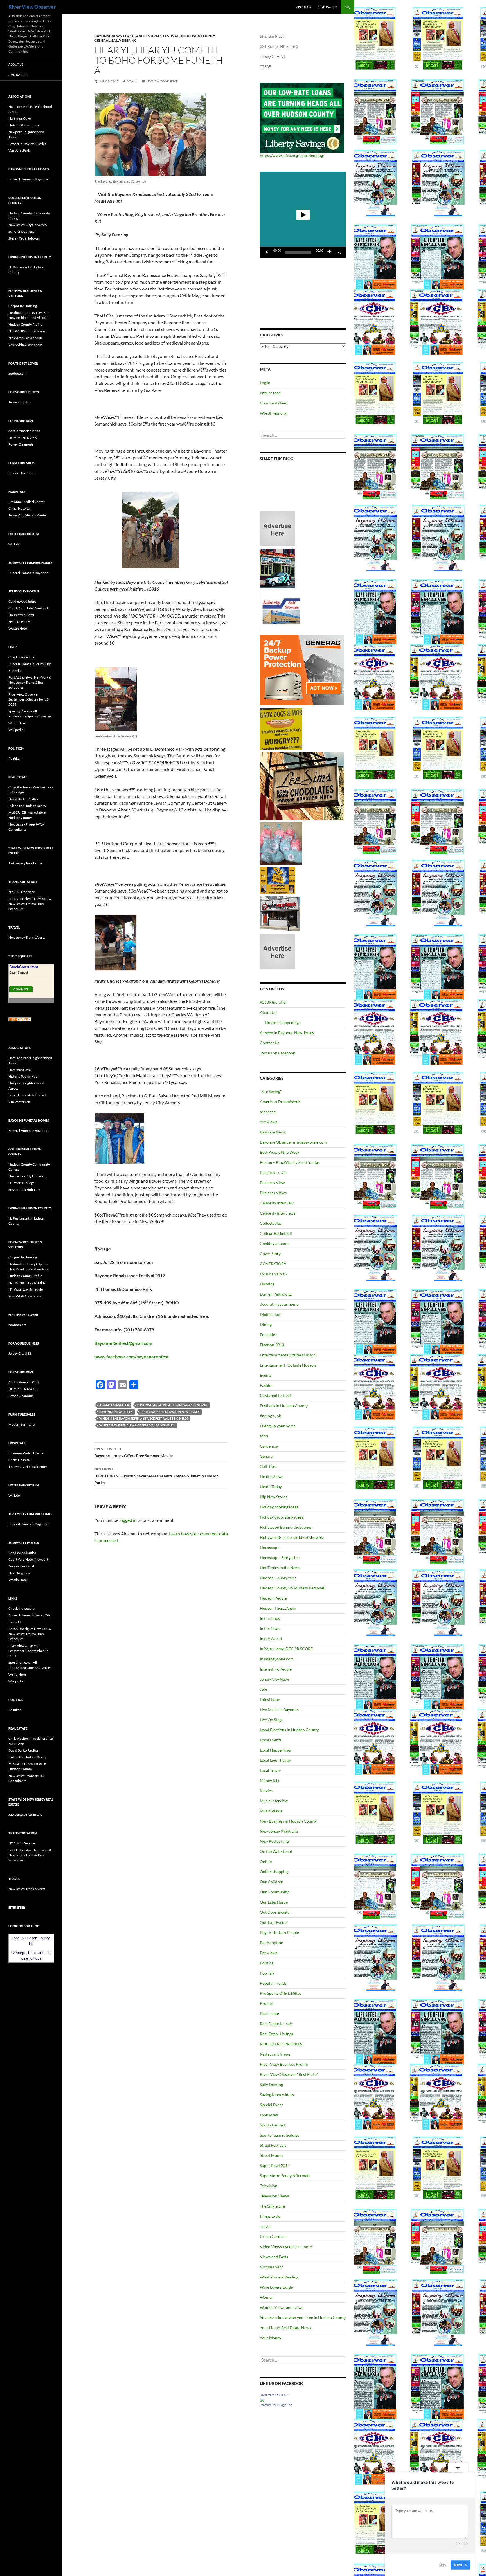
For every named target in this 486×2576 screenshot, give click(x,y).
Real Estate (269, 2013)
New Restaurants (275, 1841)
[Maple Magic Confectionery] (281, 843)
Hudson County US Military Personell (293, 1588)
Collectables (271, 1223)
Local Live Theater (276, 1760)
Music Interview (274, 1801)
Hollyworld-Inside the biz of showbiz (292, 1537)
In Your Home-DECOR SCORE (286, 1649)
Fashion (267, 1385)
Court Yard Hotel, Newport (28, 608)
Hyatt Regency (19, 622)
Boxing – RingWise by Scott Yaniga (290, 1162)
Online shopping (274, 1872)
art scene (268, 1112)
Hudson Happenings (283, 1022)
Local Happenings (275, 1750)
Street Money (272, 2155)
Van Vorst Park (19, 150)
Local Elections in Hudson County (289, 1730)
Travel (265, 2226)
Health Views (272, 1476)
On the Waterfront (276, 1851)
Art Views (269, 1122)
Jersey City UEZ (20, 402)
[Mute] (330, 252)
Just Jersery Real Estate (25, 863)
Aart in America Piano (24, 431)
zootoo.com (17, 373)
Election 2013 (272, 1345)
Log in (265, 383)
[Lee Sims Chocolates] (302, 786)
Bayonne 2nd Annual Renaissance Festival (172, 1405)
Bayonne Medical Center (27, 502)
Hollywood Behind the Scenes (286, 1527)
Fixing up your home (278, 1426)
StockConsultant (24, 967)
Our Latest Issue (274, 1902)
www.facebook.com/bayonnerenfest (132, 1357)
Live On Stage (272, 1720)
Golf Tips (268, 1466)
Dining (266, 1324)
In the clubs (270, 1618)
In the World (271, 1639)
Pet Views (269, 1953)
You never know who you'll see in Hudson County (303, 2317)
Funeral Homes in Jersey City (30, 664)
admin (132, 81)
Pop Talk (267, 1973)
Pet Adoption (272, 1943)
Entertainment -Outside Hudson (288, 1365)
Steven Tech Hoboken (24, 238)
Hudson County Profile (25, 324)
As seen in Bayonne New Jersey (287, 1033)
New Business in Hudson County (288, 1821)
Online (266, 1861)
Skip (442, 2564)
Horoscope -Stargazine (280, 1558)
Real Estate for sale (276, 2024)
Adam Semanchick (114, 1405)
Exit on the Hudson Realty (27, 806)
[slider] (298, 252)
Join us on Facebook (277, 1053)
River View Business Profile (284, 2064)
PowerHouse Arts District (27, 144)
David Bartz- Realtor (23, 799)
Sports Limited (273, 2125)
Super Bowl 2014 (275, 2165)
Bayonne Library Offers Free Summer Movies (134, 1452)
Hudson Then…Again (278, 1608)
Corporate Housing (23, 306)
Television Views (274, 2196)
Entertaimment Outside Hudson (288, 1355)
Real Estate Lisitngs (276, 2034)
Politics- (267, 1963)
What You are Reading (279, 2277)
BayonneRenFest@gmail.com (123, 1343)
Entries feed (270, 393)
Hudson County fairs (278, 1578)
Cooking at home (275, 1243)
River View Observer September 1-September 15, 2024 (29, 699)
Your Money (271, 2338)
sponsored (269, 2115)
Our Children (272, 1882)
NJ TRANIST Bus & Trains (27, 331)
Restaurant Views (275, 2054)
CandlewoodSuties (22, 601)
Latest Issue (270, 1699)
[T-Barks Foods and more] (281, 728)
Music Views (271, 1811)
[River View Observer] (262, 2399)
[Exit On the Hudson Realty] (277, 568)
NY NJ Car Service (22, 892)
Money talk (270, 1780)
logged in (128, 1520)
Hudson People (273, 1598)
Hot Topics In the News (280, 1568)
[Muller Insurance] (277, 880)
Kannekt (15, 671)
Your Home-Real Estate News (285, 2328)
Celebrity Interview (277, 1203)
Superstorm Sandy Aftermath (285, 2176)
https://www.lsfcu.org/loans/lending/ (292, 156)
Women (267, 2297)
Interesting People (276, 1669)
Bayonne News (108, 36)
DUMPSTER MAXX (23, 438)
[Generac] (302, 670)
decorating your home (279, 1304)
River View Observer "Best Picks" (289, 2074)
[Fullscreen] (339, 252)
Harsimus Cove (20, 118)
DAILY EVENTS (273, 1274)
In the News (270, 1628)
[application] (303, 215)
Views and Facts (274, 2257)
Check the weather (22, 657)
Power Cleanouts (21, 444)
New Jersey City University (28, 225)
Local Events (271, 1740)
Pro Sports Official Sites (281, 1993)
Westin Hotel (18, 628)
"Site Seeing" (271, 1091)
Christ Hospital (19, 508)
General (102, 40)
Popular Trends (273, 1983)
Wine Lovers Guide (276, 2287)
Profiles (267, 2003)
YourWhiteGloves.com (25, 345)
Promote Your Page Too (276, 2405)
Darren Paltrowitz (276, 1294)
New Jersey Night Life (279, 1831)
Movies (266, 1791)
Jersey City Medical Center (28, 515)
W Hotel (14, 544)
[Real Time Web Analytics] (20, 1019)
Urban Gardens (273, 2236)
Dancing (267, 1284)
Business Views (273, 1193)
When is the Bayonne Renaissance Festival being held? (144, 1418)
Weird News (17, 723)
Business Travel (273, 1172)
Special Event (271, 2105)
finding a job (271, 1416)
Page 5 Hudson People (279, 1932)
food (264, 1436)
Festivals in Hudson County (189, 36)
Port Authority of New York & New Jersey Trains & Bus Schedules (30, 682)
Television (269, 2186)
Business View (272, 1183)
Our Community (274, 1892)
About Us (304, 7)
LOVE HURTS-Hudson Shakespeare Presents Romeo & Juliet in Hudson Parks (157, 1476)
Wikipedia (16, 730)
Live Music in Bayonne (279, 1709)
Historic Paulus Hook (24, 125)
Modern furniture (22, 473)
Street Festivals (273, 2145)
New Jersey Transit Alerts (27, 937)
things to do (270, 2216)
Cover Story (270, 1254)
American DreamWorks (281, 1102)
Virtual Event (271, 2267)
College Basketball (276, 1233)
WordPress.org (273, 413)
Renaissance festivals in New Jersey (170, 1412)
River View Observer (32, 7)
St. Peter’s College (21, 232)
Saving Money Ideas (277, 2095)
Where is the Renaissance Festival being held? (137, 1425)
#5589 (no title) (273, 1002)
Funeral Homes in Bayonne (28, 179)
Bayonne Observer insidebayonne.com (293, 1142)
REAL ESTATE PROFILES (281, 2044)
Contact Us (328, 7)
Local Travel (270, 1770)
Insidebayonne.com (277, 1659)
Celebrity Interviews (278, 1213)
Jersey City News (275, 1679)
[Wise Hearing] (280, 913)
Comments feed (274, 403)
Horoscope (270, 1547)
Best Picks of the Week (280, 1152)
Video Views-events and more (286, 2247)
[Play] (267, 252)
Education (269, 1335)
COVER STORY (273, 1264)
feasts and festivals (142, 36)
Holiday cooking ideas (279, 1507)
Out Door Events (274, 1912)
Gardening (269, 1446)
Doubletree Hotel (21, 615)
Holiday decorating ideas (282, 1517)
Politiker (15, 758)
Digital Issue (271, 1314)
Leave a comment (162, 81)
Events (266, 1375)
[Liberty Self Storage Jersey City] (281, 611)
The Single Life (272, 2206)
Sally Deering (124, 40)
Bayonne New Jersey (116, 1412)
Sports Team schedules (280, 2135)
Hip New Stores (274, 1497)
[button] (303, 215)
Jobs (264, 1689)
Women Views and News (282, 2307)
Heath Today (271, 1487)
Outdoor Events (274, 1922)
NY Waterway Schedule (26, 338)
